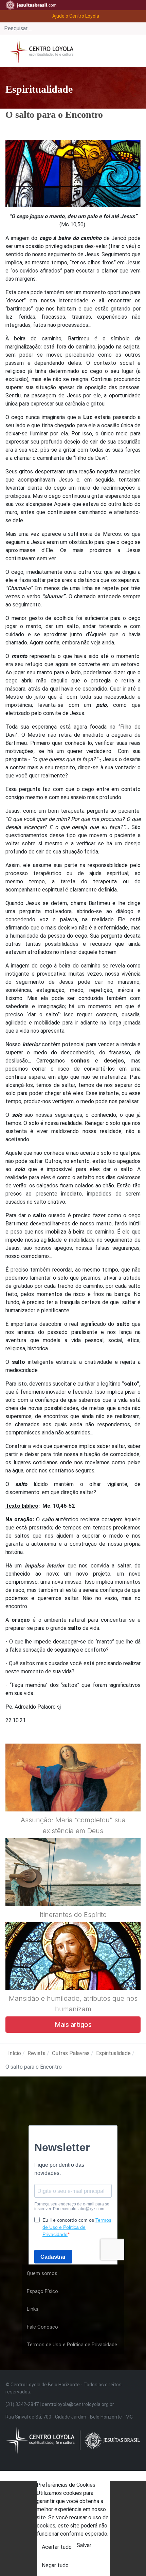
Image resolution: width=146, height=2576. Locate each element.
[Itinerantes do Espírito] (73, 1888)
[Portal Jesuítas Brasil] (31, 5)
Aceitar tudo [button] (57, 2547)
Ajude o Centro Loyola (76, 16)
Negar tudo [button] (55, 2565)
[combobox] (73, 29)
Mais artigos (73, 2025)
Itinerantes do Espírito (73, 1915)
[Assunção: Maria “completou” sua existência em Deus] (73, 1794)
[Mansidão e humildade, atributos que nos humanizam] (73, 1972)
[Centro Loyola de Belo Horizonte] (39, 50)
